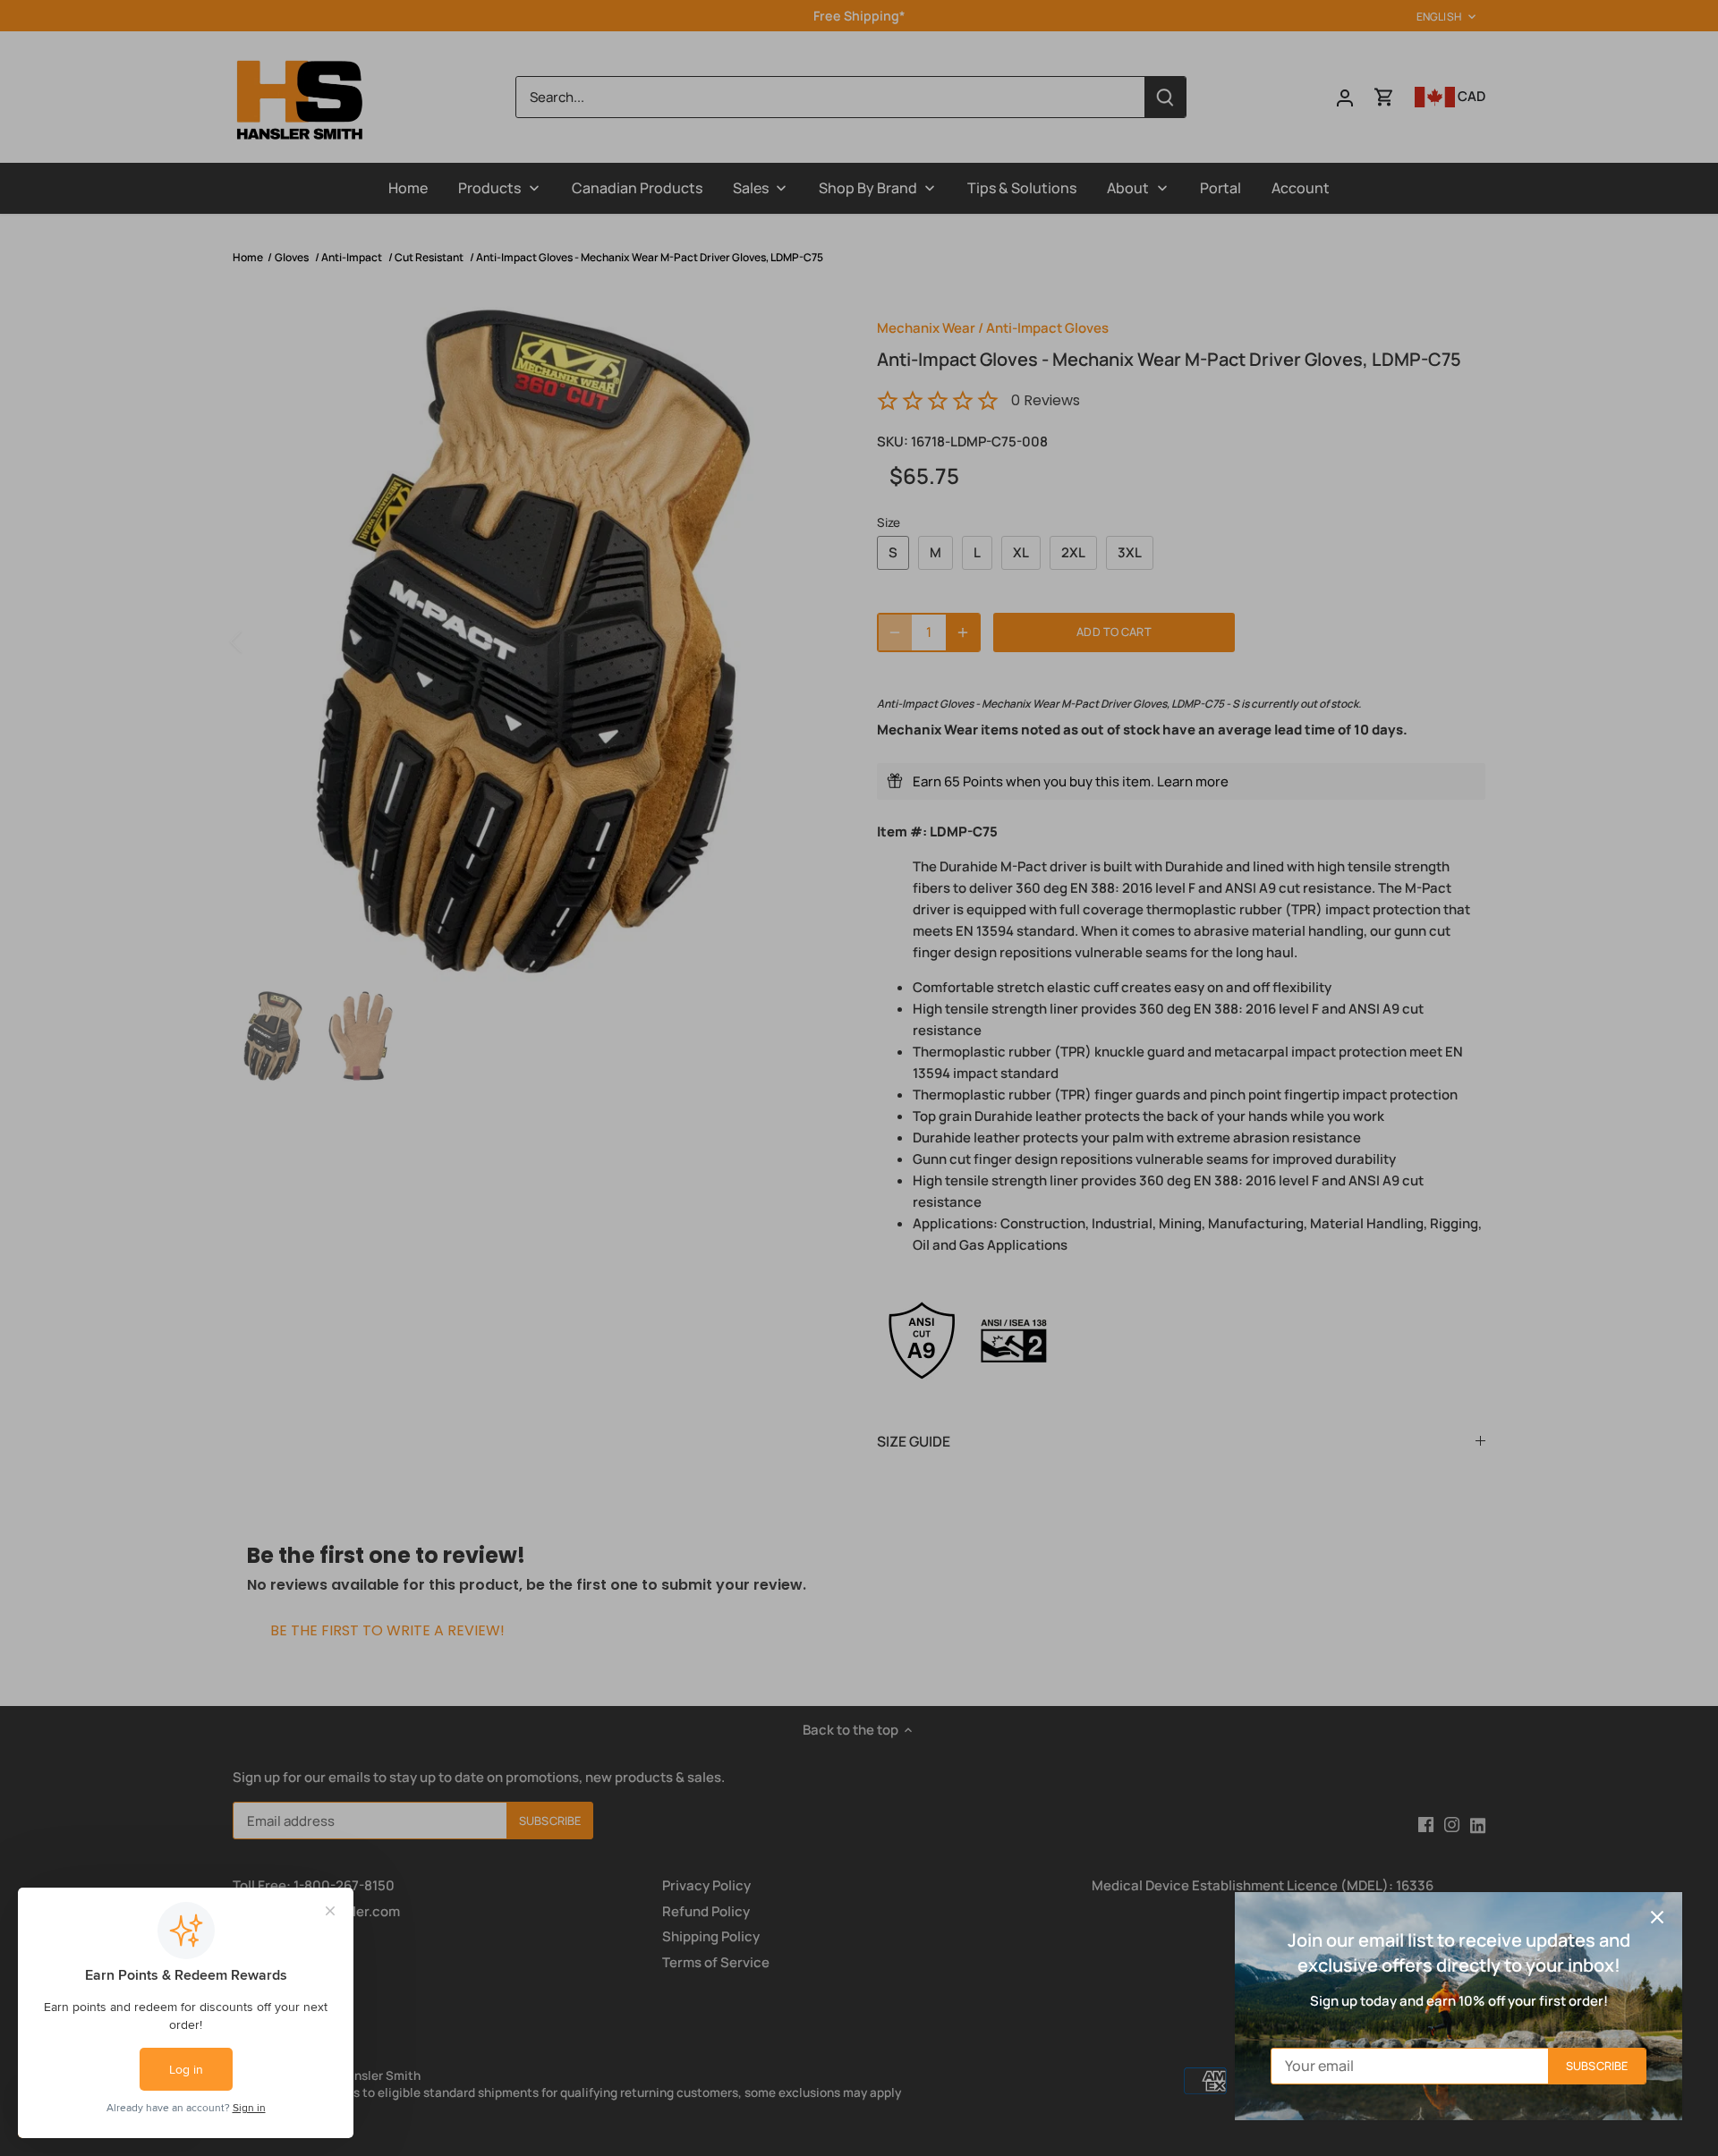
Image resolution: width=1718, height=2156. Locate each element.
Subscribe (1597, 2066)
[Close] (1657, 1917)
